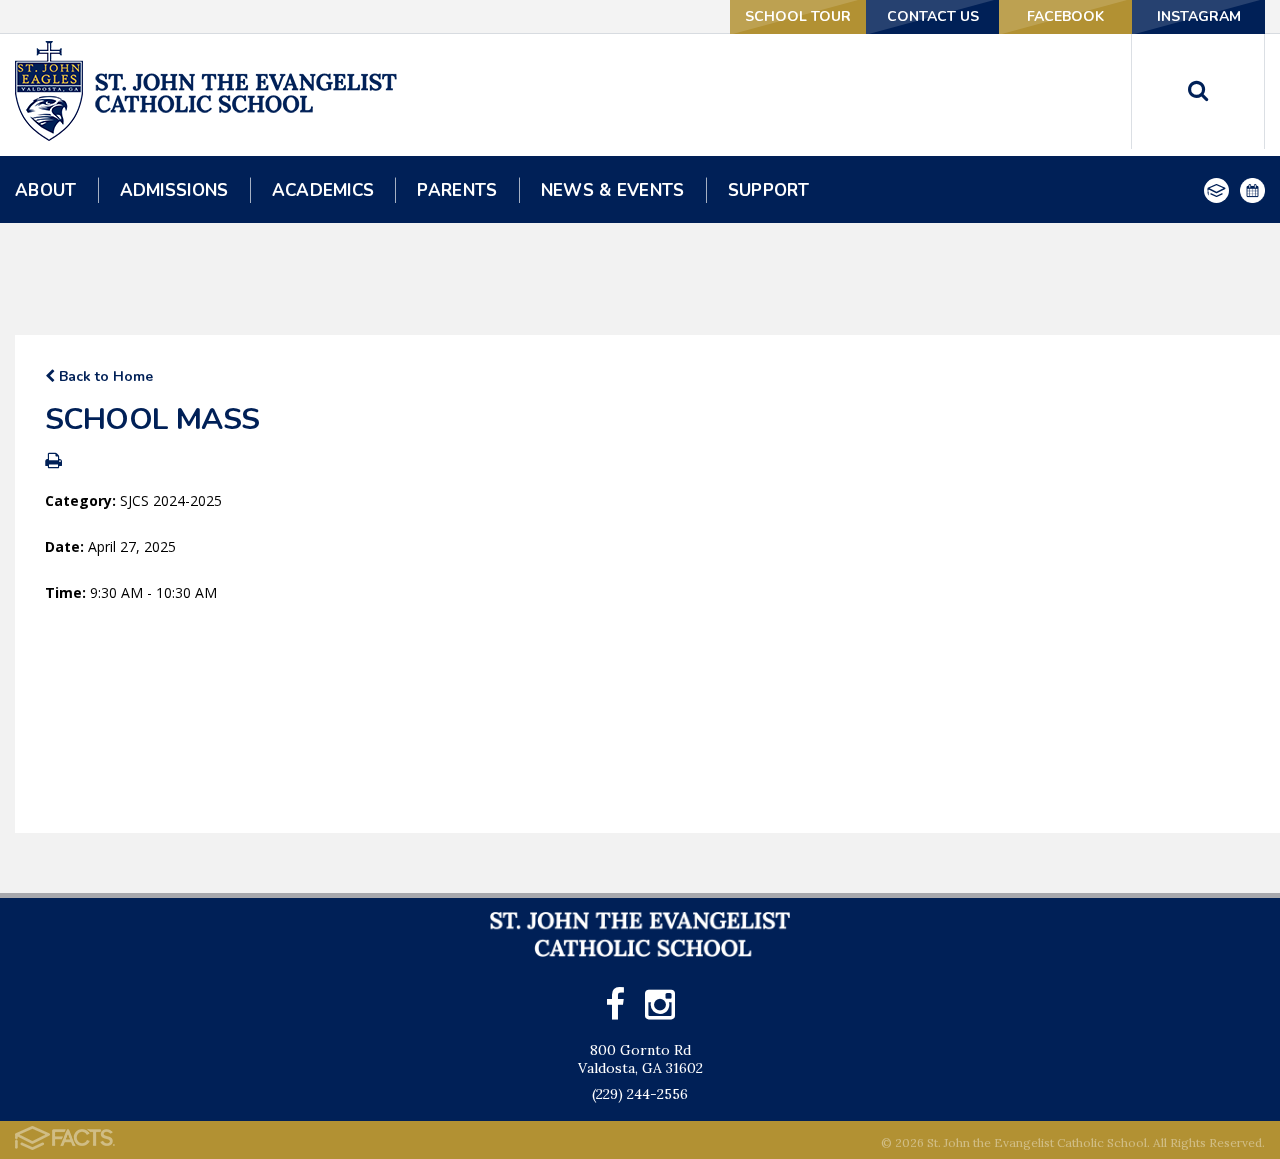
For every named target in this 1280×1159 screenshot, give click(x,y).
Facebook (1065, 16)
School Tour (798, 16)
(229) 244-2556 (640, 1094)
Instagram (1199, 16)
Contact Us (933, 16)
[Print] (53, 462)
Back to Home (104, 376)
